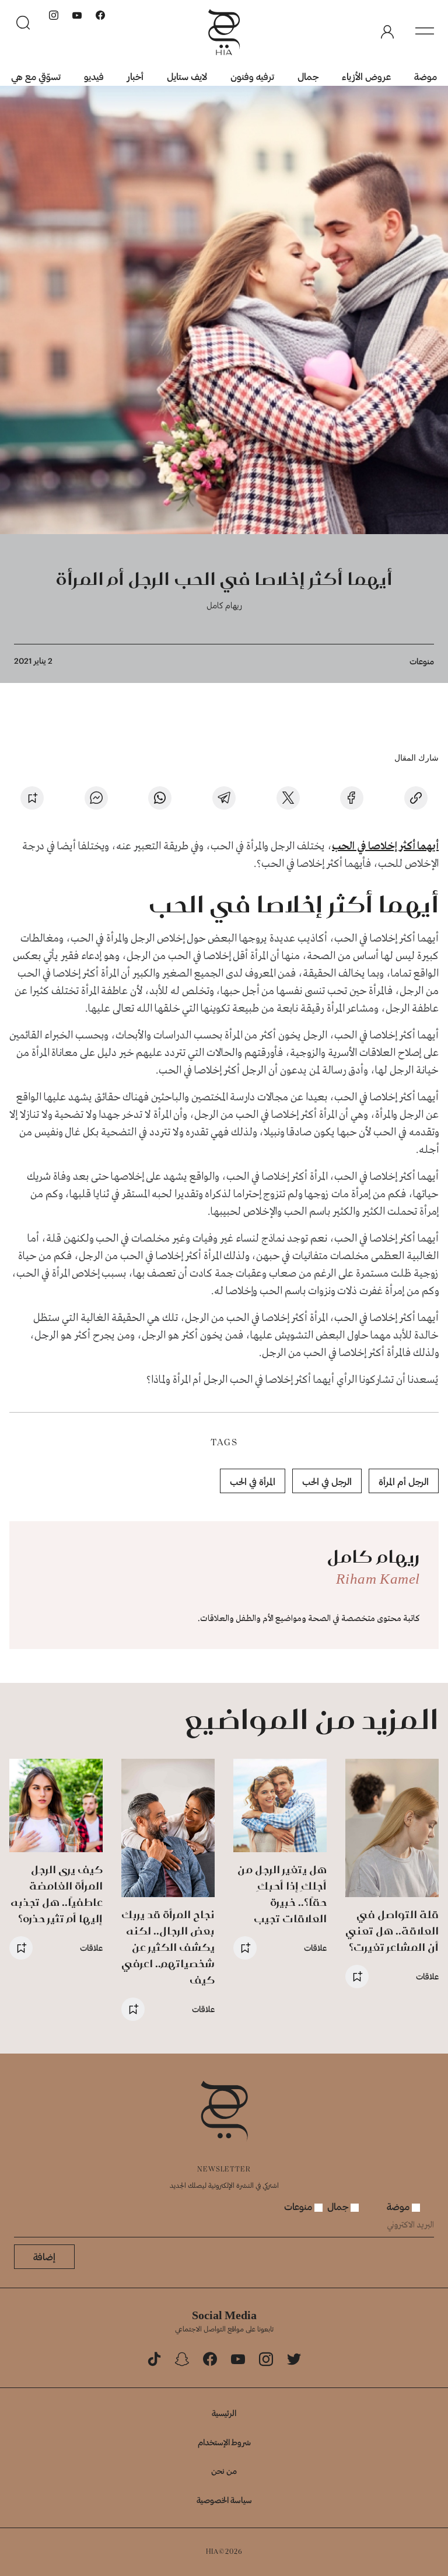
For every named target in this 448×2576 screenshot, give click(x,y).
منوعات (422, 661)
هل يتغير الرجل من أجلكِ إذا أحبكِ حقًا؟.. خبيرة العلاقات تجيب (282, 1894)
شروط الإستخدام (224, 2442)
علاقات (427, 1976)
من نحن (224, 2471)
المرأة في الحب (253, 1481)
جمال (308, 76)
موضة (426, 76)
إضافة (44, 2256)
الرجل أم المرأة (404, 1481)
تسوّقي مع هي (36, 76)
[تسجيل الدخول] (387, 32)
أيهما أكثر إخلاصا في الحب (385, 846)
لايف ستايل (187, 76)
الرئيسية (224, 2413)
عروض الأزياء (366, 76)
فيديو (94, 76)
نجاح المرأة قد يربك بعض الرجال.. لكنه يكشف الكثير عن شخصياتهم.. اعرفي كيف (168, 1947)
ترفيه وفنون (252, 76)
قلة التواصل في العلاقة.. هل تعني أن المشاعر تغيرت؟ (392, 1931)
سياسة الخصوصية (224, 2500)
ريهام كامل (224, 605)
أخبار (135, 76)
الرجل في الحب (327, 1481)
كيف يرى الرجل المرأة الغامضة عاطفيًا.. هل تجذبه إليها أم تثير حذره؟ (57, 1894)
